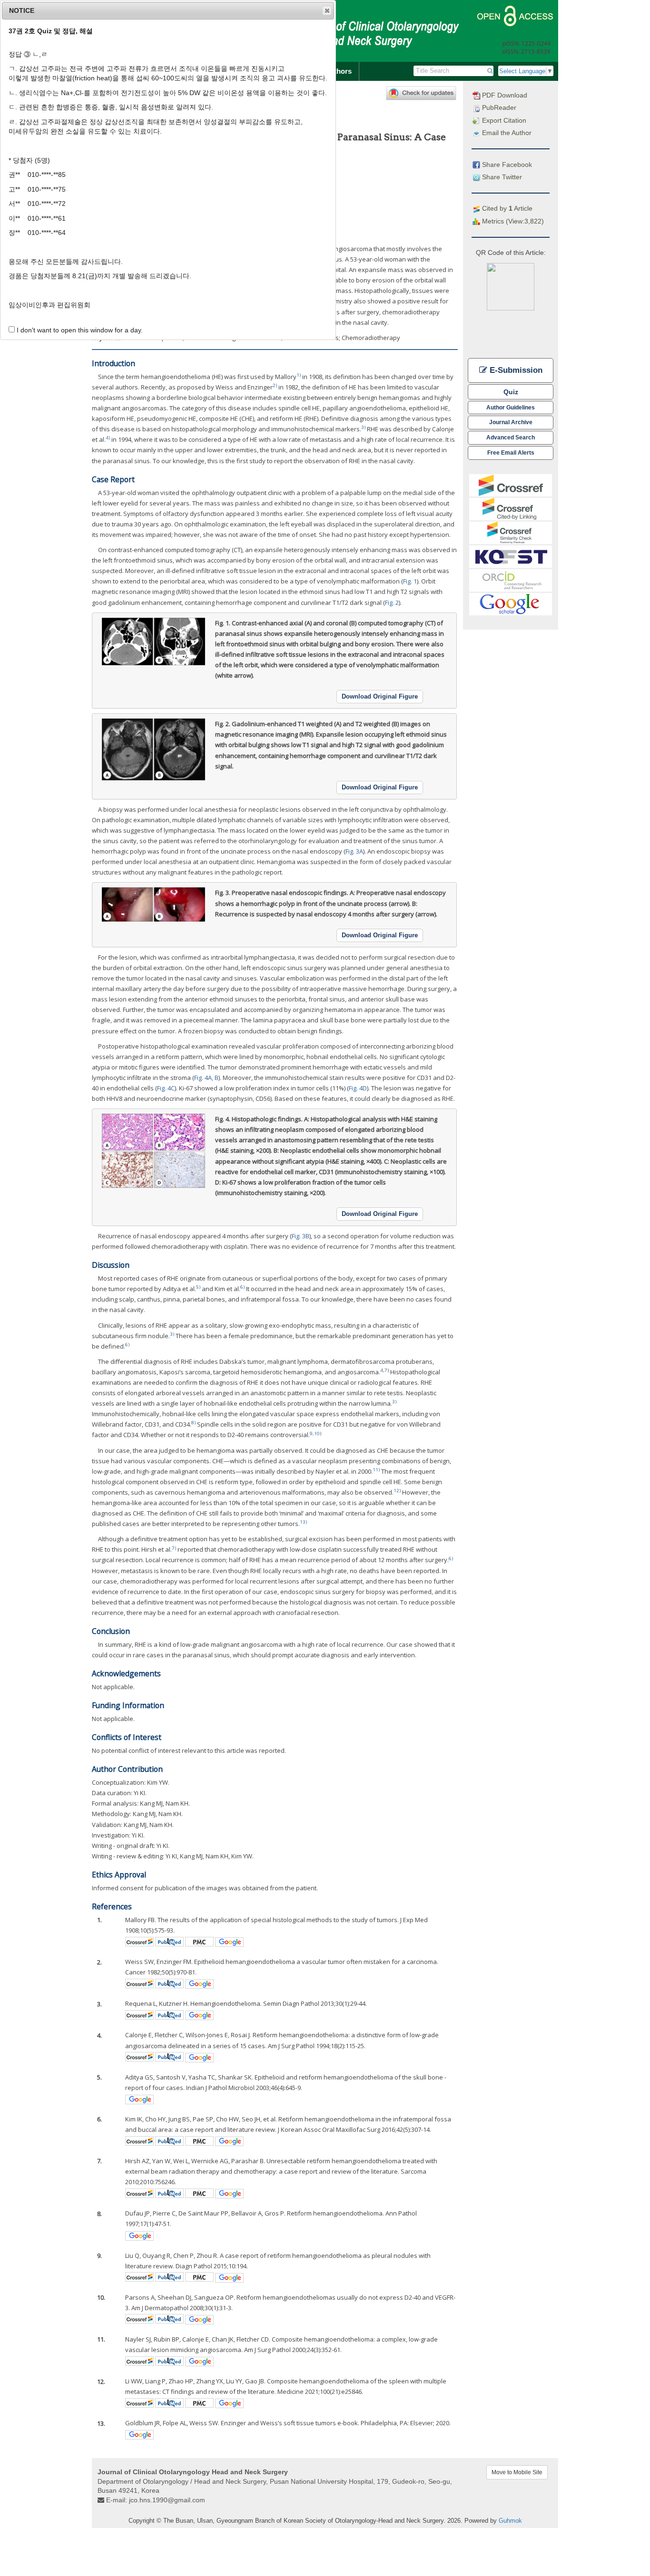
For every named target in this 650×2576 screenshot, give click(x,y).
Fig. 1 (410, 581)
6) (242, 1287)
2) (275, 385)
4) (108, 438)
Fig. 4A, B (206, 1078)
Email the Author (506, 133)
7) (174, 1548)
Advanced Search (511, 437)
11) (376, 1470)
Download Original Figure (380, 696)
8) (193, 1423)
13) (303, 1522)
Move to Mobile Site (517, 2472)
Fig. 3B (300, 1236)
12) (397, 1491)
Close (327, 10)
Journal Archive (511, 422)
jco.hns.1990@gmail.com (167, 2500)
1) (299, 375)
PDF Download (504, 95)
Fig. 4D (358, 1088)
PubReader (498, 107)
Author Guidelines (511, 407)
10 (317, 1434)
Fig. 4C (166, 1088)
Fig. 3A (354, 851)
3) (363, 427)
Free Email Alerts (511, 452)
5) (198, 1287)
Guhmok (510, 2521)
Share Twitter (501, 177)
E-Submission (515, 370)
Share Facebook (506, 165)
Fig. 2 (392, 603)
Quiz (511, 392)
